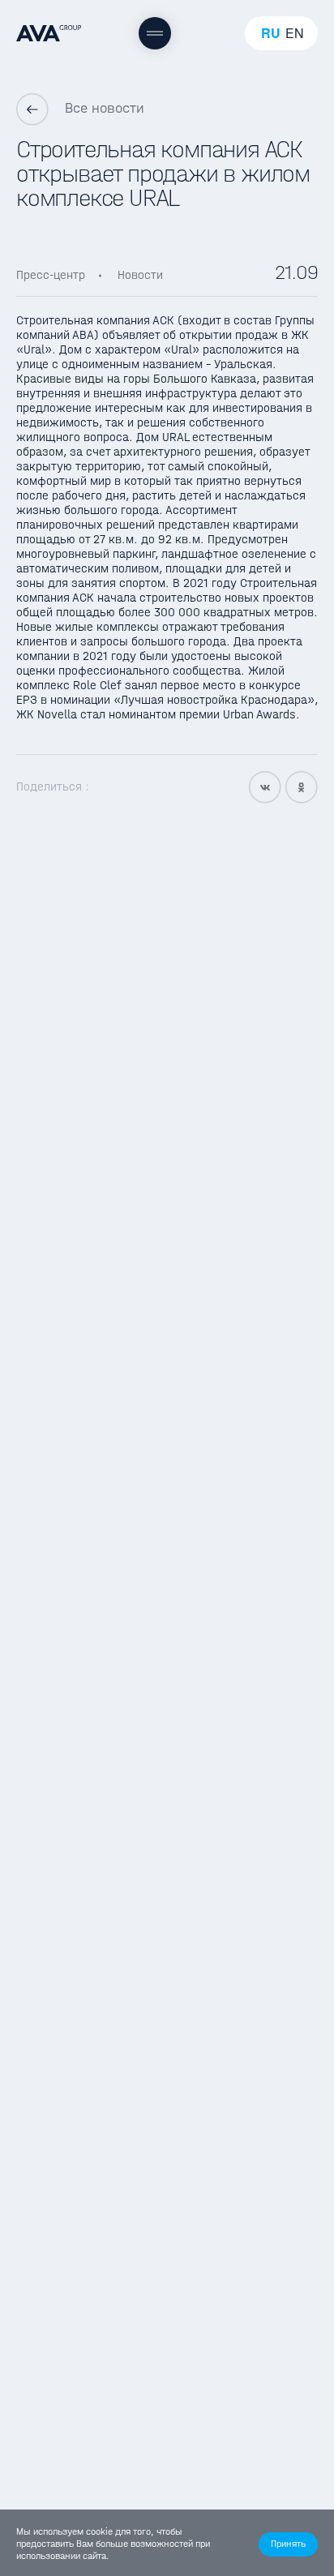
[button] (288, 2544)
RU (271, 33)
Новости (140, 275)
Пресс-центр (51, 275)
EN (295, 33)
